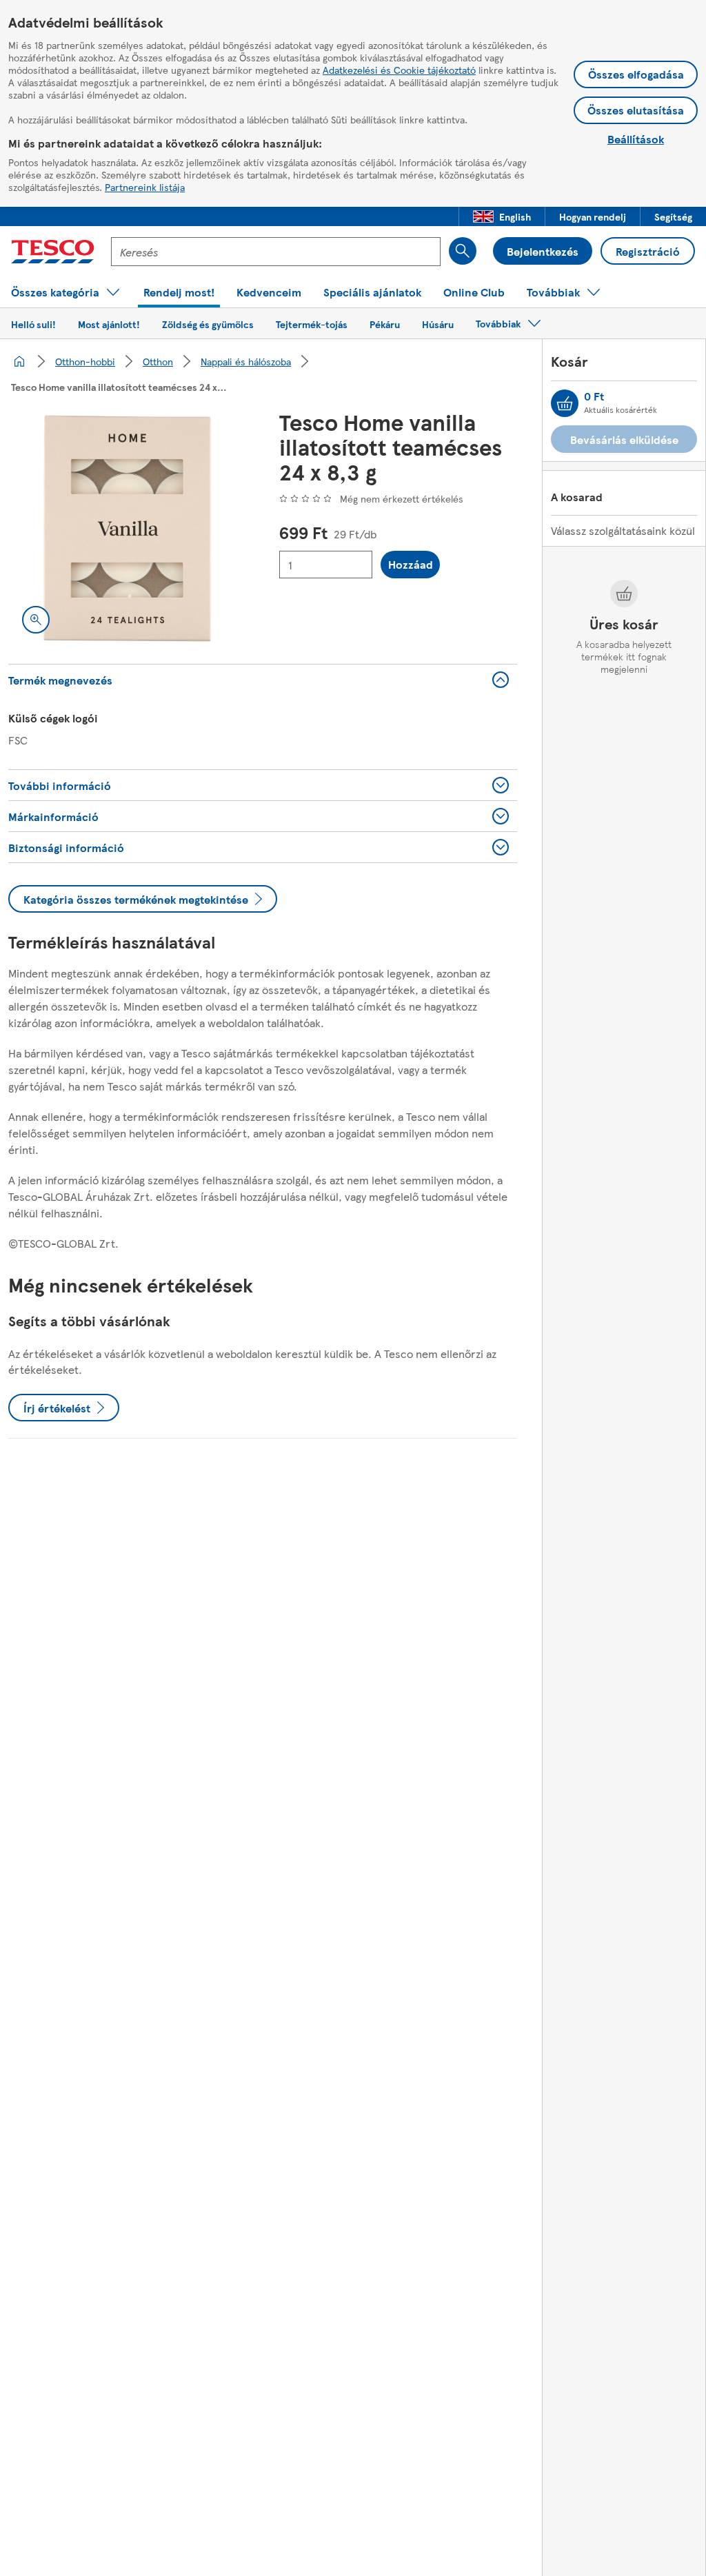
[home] (19, 361)
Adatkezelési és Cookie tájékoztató (399, 70)
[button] (502, 216)
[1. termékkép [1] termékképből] (127, 528)
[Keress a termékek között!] (463, 251)
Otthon (158, 361)
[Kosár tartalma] (565, 403)
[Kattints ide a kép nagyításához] (36, 620)
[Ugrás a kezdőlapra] (53, 252)
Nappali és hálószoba (246, 361)
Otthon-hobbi (85, 361)
